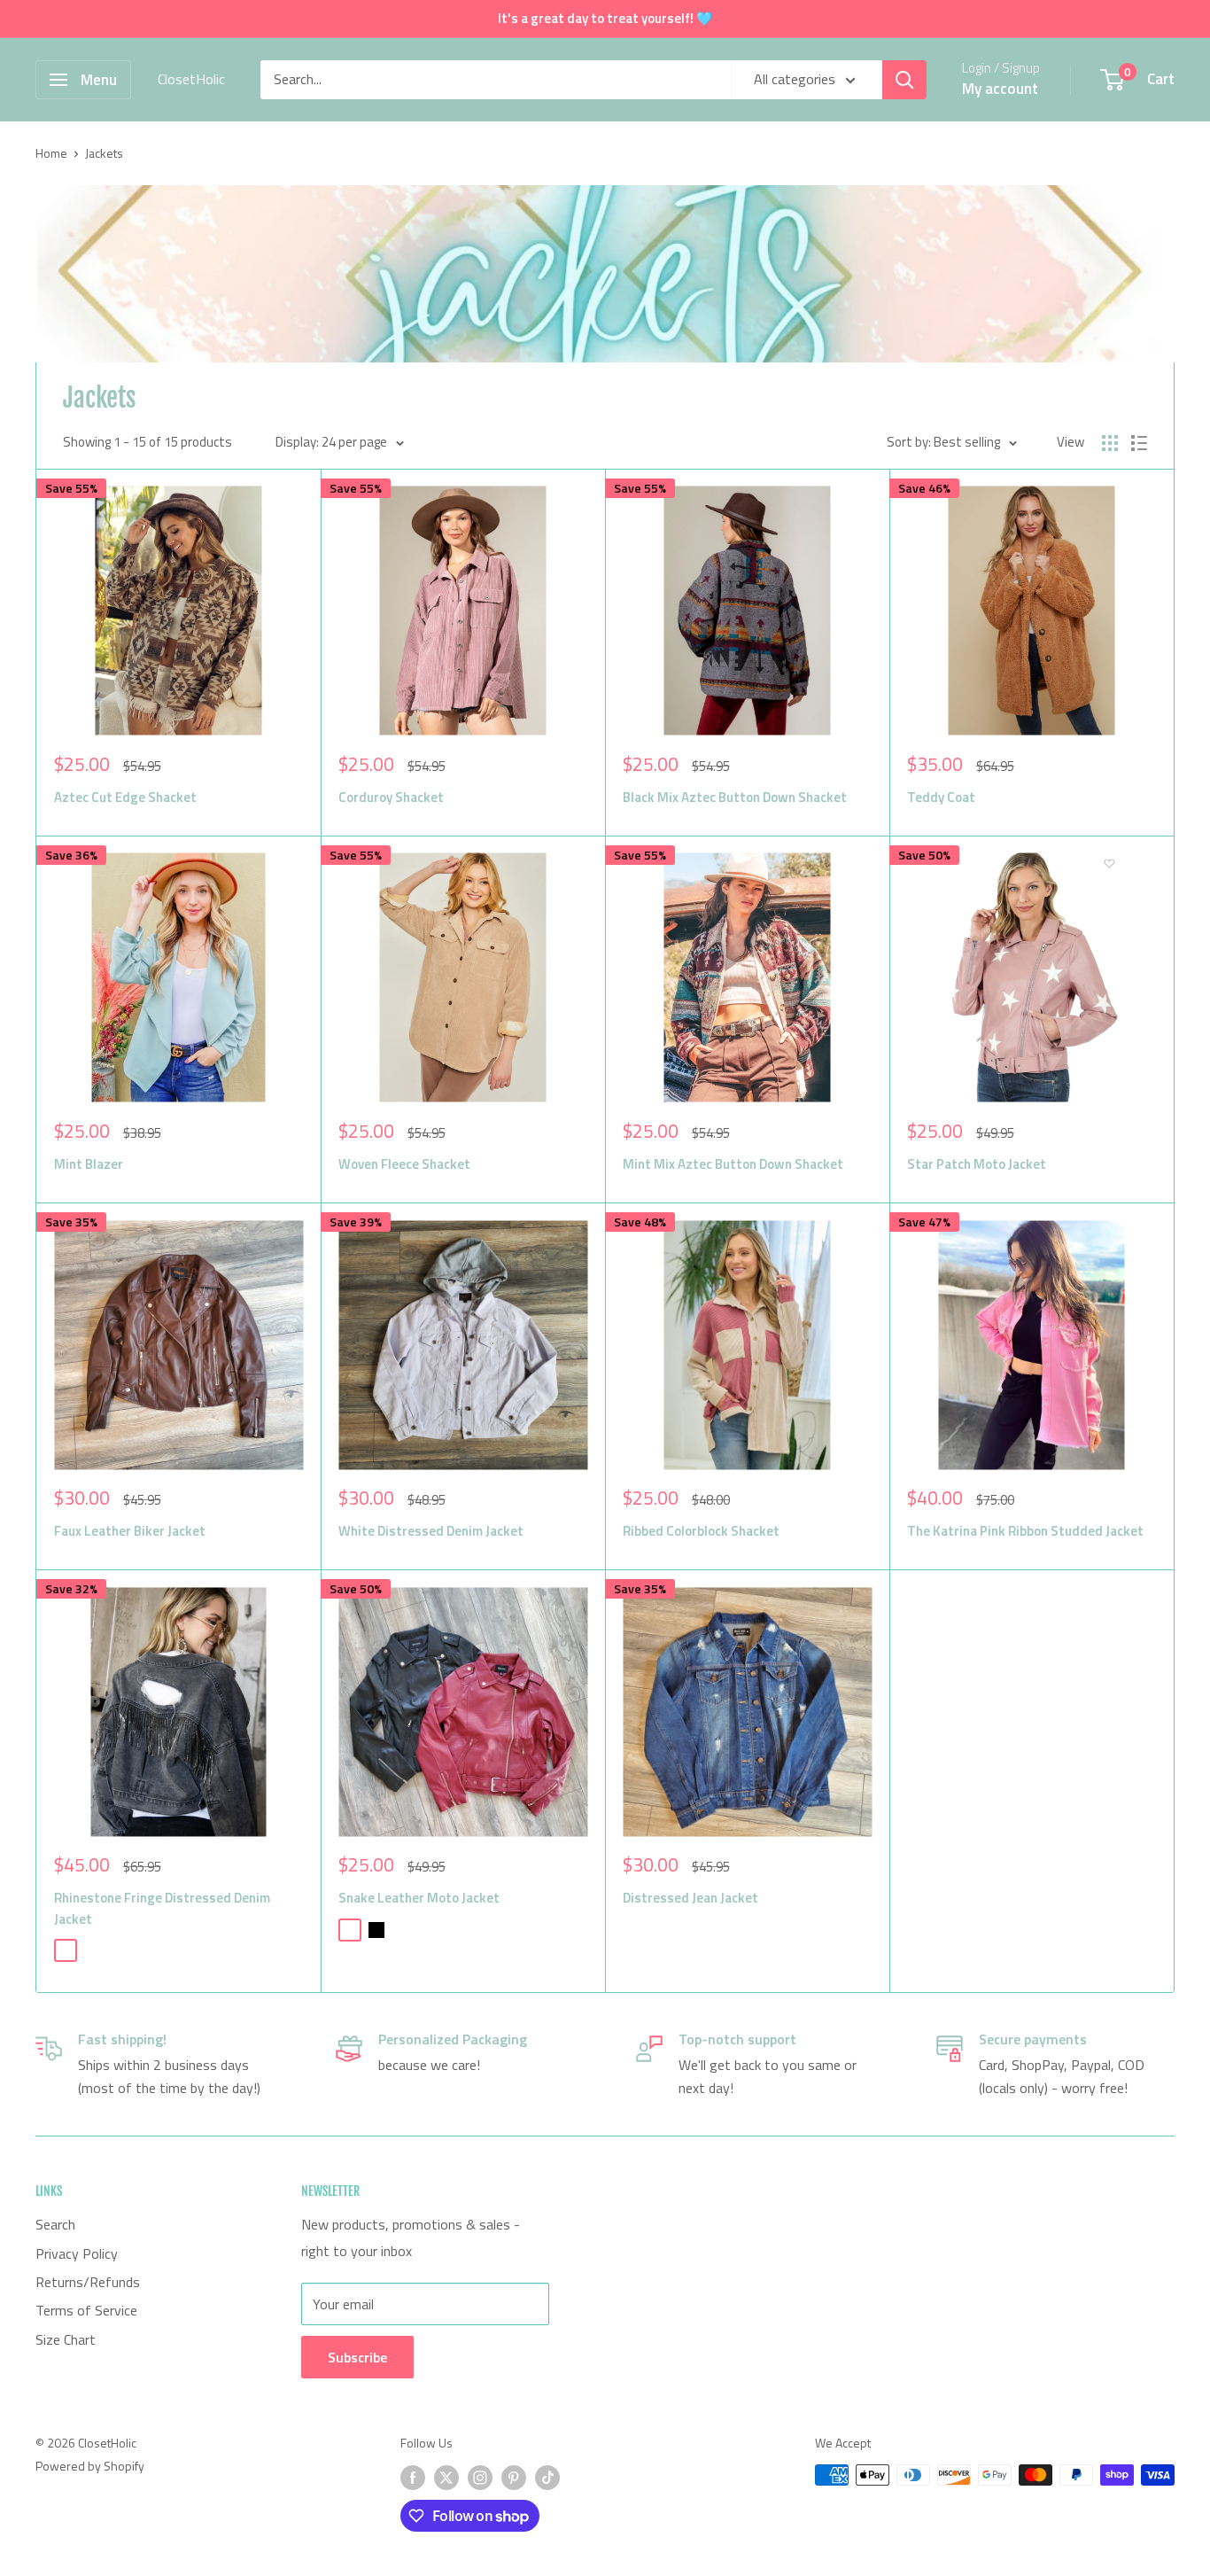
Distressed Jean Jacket (690, 1898)
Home (51, 153)
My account (1000, 89)
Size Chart (66, 2339)
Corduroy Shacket (391, 797)
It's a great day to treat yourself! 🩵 (605, 18)
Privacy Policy (77, 2253)
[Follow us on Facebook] (413, 2477)
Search (55, 2224)
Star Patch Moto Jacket (977, 1164)
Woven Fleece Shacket (404, 1164)
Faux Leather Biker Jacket (130, 1531)
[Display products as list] (1139, 443)
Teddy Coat (941, 797)
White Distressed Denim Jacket (431, 1531)
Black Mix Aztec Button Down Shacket (735, 797)
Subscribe (357, 2357)
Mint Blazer (89, 1164)
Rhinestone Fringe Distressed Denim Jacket (162, 1908)
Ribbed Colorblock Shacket (701, 1531)
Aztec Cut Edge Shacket (125, 797)
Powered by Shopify (90, 2466)
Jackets (104, 153)
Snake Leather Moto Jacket (419, 1898)
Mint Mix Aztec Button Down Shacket (733, 1164)
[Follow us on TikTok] (547, 2477)
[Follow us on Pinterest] (514, 2477)
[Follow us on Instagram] (480, 2477)
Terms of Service (86, 2310)
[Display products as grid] (1110, 443)
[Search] (904, 80)
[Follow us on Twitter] (446, 2477)
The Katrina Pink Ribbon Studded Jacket (1025, 1531)
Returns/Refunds (88, 2282)
